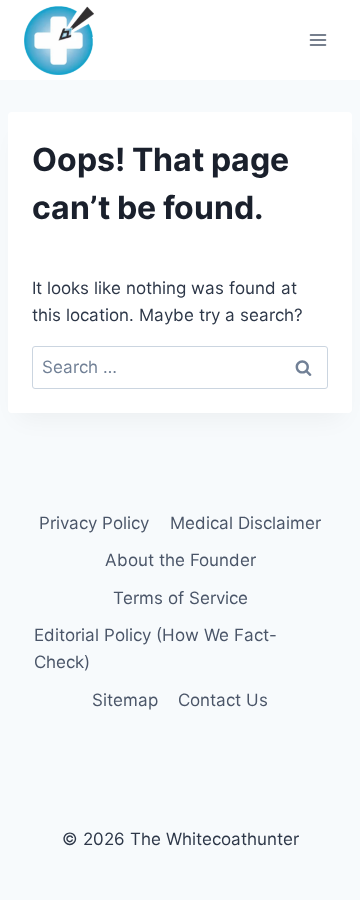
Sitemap (125, 700)
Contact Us (223, 700)
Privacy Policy (94, 523)
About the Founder (180, 560)
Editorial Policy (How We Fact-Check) (155, 648)
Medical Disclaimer (245, 523)
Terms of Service (180, 598)
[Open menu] (317, 39)
